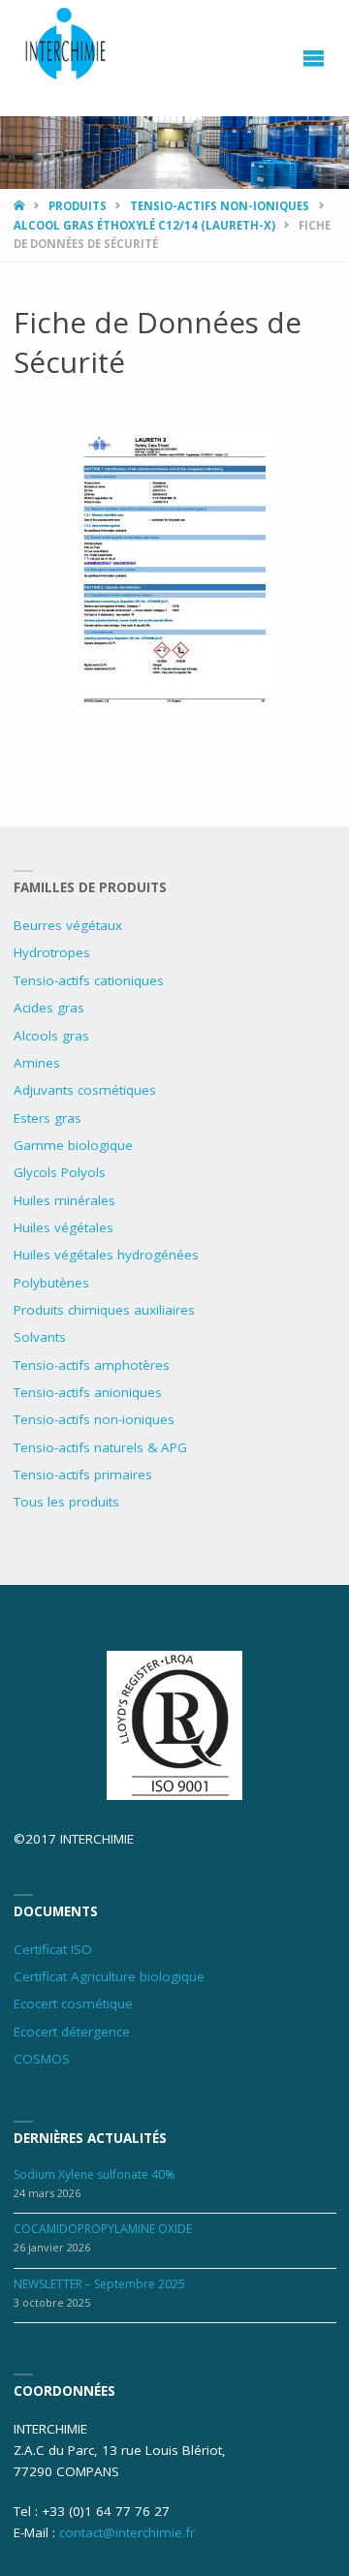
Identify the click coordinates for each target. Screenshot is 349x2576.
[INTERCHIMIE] (67, 47)
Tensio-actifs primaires (83, 1474)
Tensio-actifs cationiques (89, 980)
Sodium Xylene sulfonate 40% (95, 2174)
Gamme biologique (73, 1145)
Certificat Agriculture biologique (109, 1976)
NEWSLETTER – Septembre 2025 (99, 2284)
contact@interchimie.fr (127, 2532)
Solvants (40, 1337)
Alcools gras (51, 1036)
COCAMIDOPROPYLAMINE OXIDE (103, 2229)
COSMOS (42, 2059)
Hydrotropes (52, 952)
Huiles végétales (63, 1227)
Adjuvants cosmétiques (85, 1090)
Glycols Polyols (60, 1172)
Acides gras (49, 1008)
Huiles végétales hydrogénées (106, 1255)
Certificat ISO (53, 1949)
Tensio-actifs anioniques (88, 1392)
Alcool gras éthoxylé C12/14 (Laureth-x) (144, 225)
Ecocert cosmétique (73, 2003)
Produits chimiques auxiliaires (104, 1310)
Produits (78, 206)
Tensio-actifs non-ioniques (220, 206)
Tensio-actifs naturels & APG (100, 1447)
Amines (37, 1063)
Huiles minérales (64, 1200)
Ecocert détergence (72, 2032)
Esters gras (48, 1118)
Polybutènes (51, 1283)
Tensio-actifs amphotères (92, 1365)
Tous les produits (66, 1502)
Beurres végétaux (68, 925)
